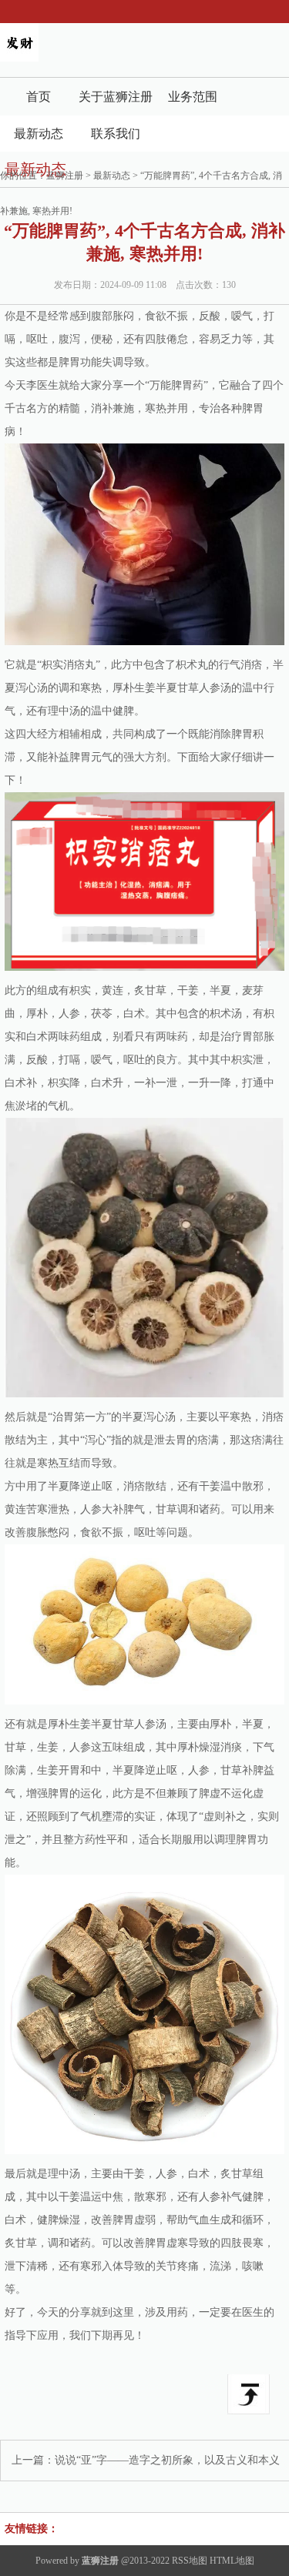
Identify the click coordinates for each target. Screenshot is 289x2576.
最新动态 (39, 134)
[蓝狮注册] (19, 58)
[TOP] (249, 2394)
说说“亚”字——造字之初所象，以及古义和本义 (167, 2460)
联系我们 (116, 134)
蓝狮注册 (65, 176)
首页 (39, 97)
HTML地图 (232, 2561)
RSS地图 (190, 2561)
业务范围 (193, 97)
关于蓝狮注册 (116, 97)
